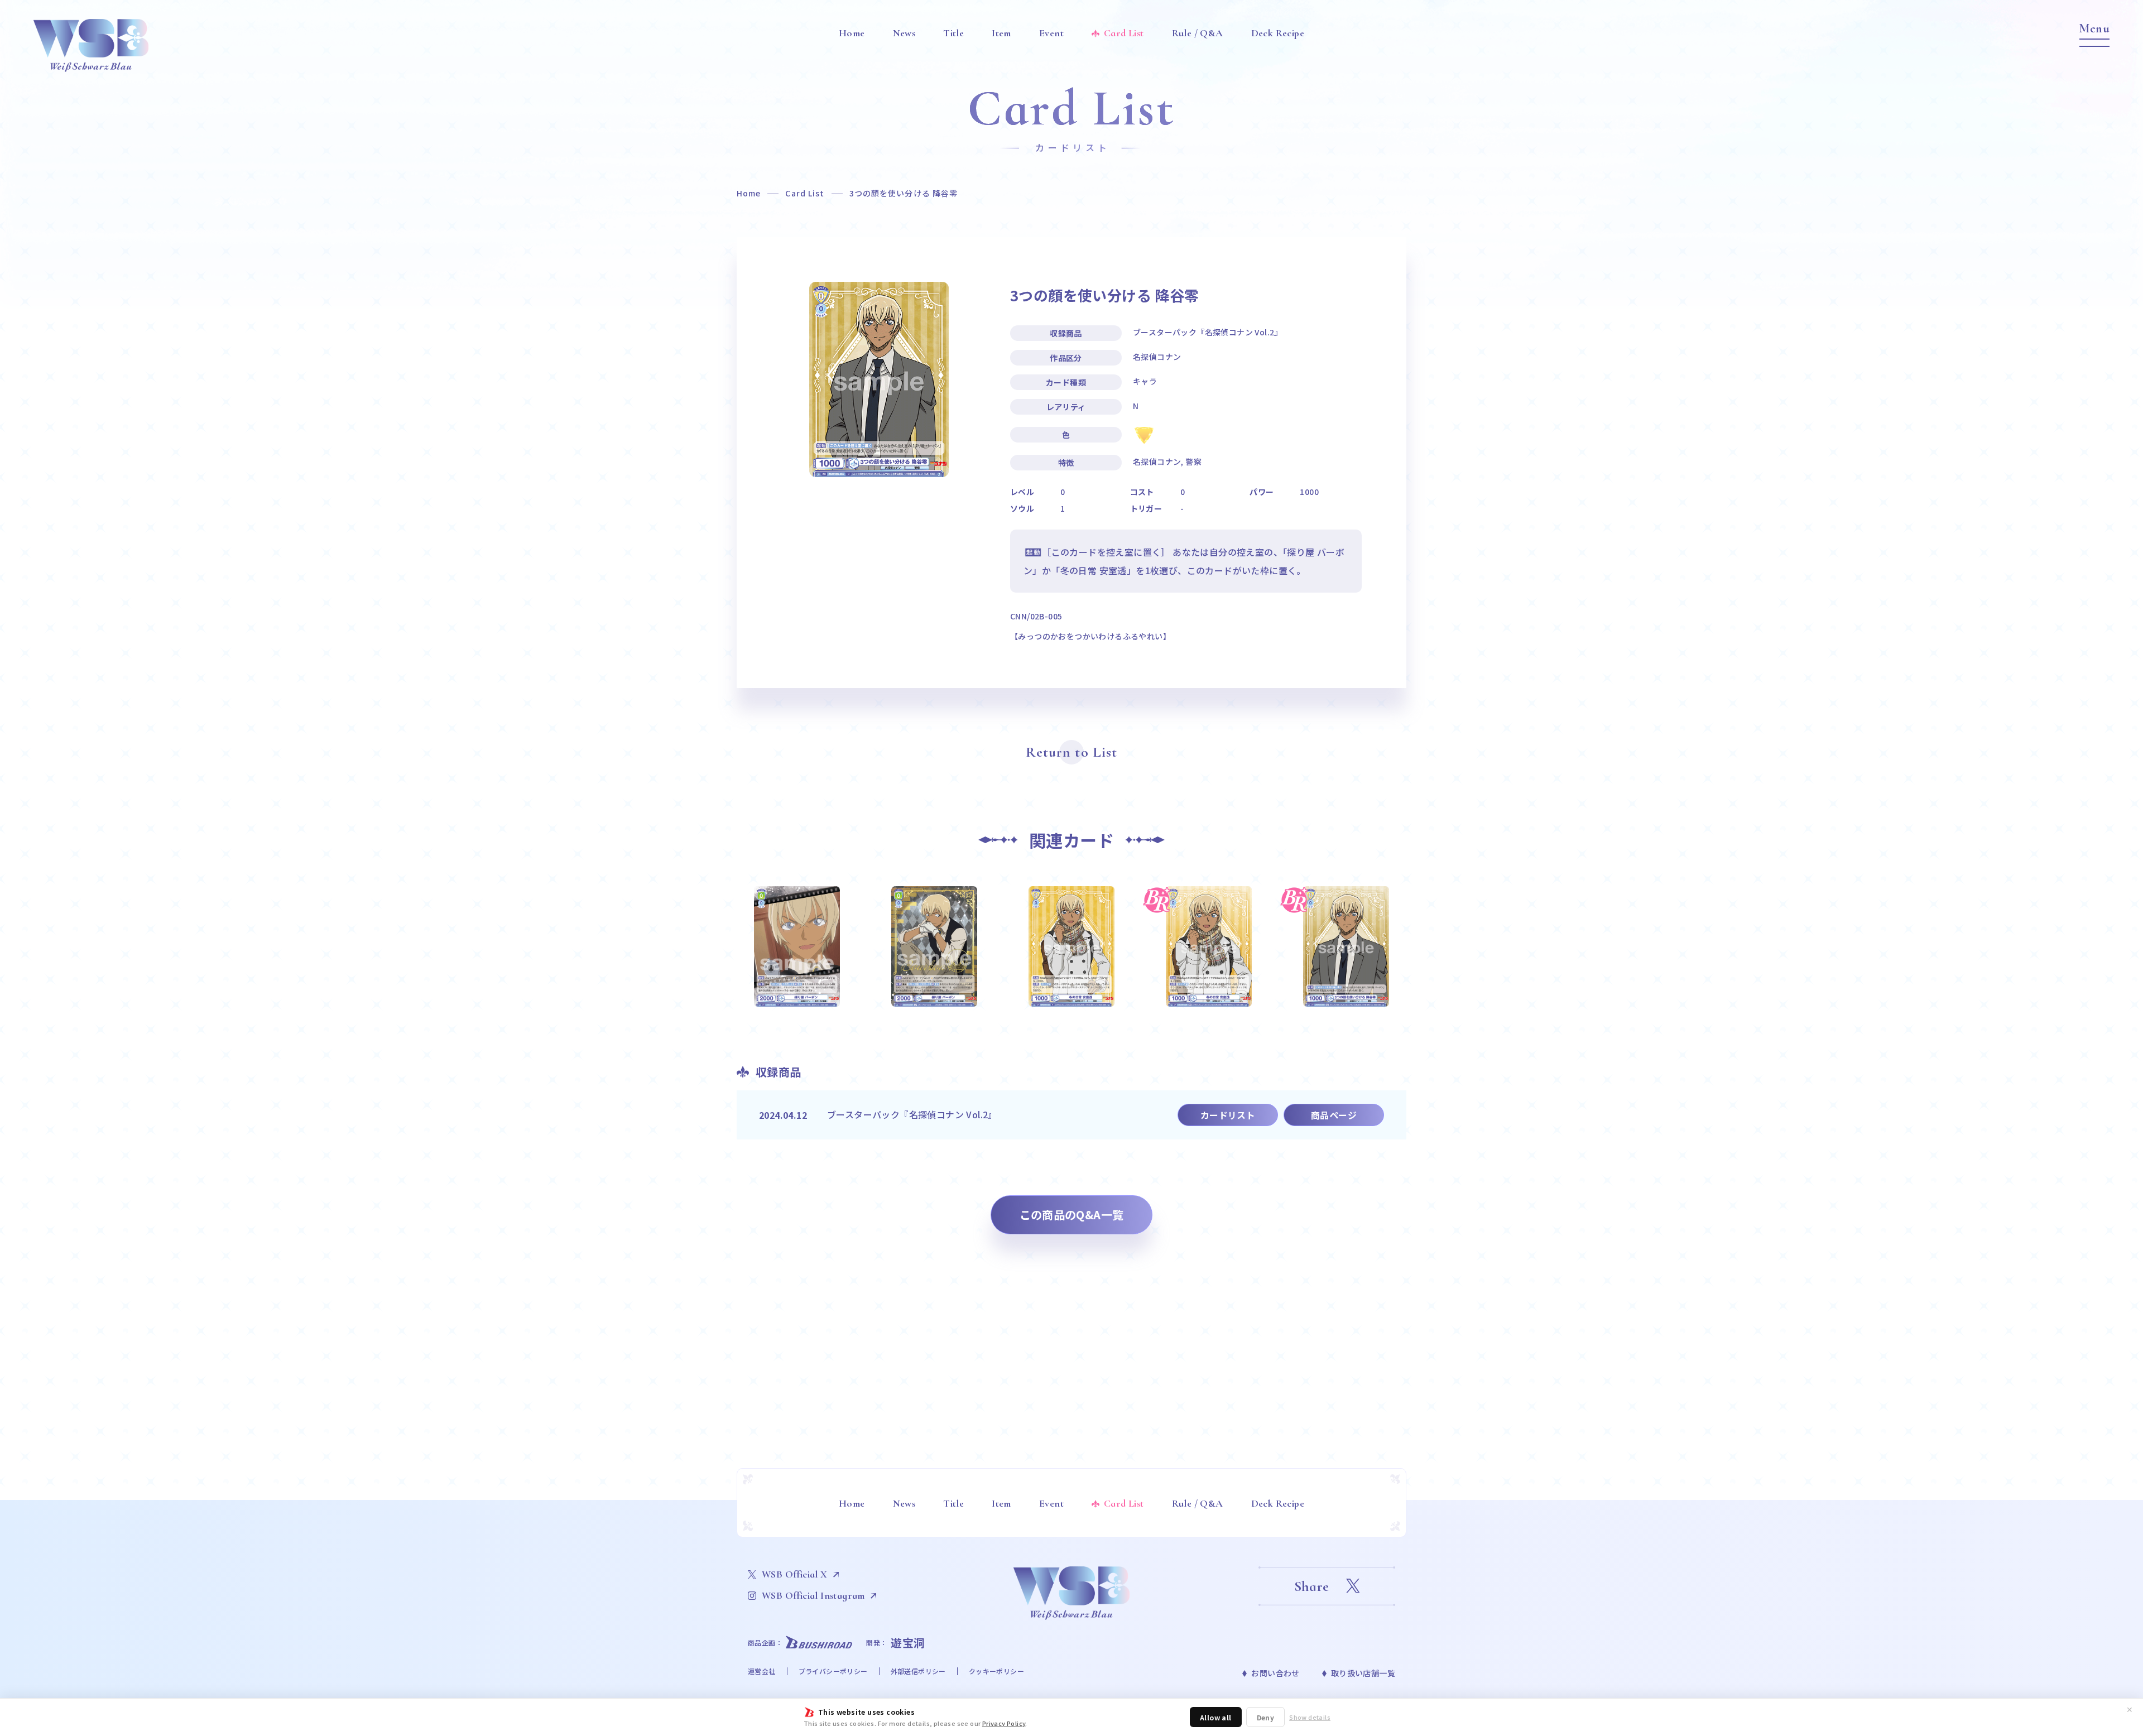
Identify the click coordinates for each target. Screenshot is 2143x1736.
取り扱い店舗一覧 (1363, 1673)
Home (749, 193)
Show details (1310, 1717)
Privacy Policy (1004, 1723)
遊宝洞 (908, 1643)
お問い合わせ (1275, 1673)
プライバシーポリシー (833, 1671)
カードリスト (1228, 1115)
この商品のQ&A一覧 (1072, 1215)
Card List (805, 193)
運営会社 (762, 1671)
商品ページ (1334, 1115)
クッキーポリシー (996, 1671)
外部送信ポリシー (918, 1671)
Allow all (1216, 1717)
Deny (1266, 1717)
